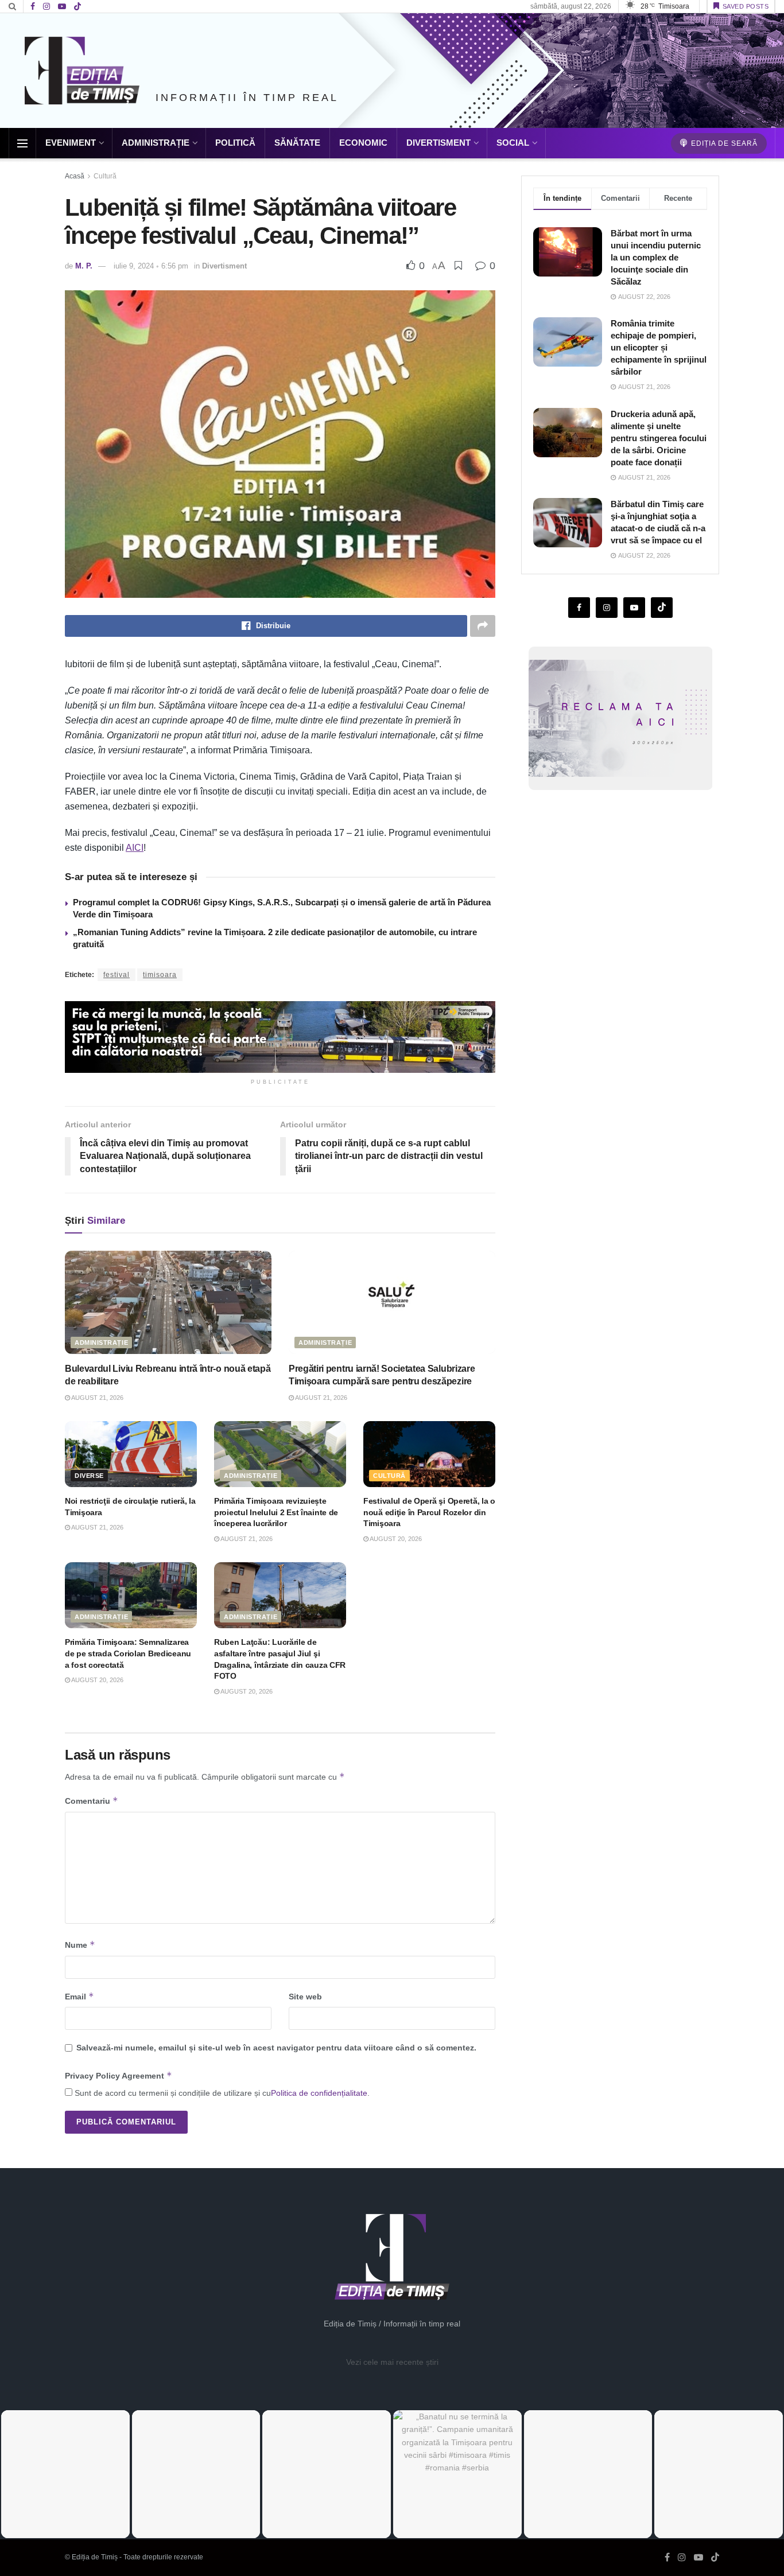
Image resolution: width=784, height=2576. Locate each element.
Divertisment (438, 143)
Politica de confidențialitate (319, 2093)
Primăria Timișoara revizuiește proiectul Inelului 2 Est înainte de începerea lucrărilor (276, 1512)
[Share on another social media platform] (483, 626)
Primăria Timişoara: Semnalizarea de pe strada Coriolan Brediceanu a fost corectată (128, 1653)
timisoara (160, 975)
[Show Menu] (22, 143)
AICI (135, 848)
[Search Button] (12, 6)
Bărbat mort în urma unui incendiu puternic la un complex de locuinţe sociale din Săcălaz (656, 257)
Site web (305, 1997)
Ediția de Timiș (95, 2557)
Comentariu (92, 1801)
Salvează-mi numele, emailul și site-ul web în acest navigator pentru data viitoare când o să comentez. (276, 2048)
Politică (235, 143)
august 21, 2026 (97, 1398)
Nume (80, 1945)
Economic (363, 143)
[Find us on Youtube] (62, 7)
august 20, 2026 (395, 1539)
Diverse (89, 1476)
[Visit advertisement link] (280, 1037)
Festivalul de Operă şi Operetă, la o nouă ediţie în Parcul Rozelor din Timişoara (429, 1512)
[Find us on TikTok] (77, 7)
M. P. (84, 266)
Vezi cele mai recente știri (392, 2362)
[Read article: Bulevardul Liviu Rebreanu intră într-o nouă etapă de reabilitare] (168, 1302)
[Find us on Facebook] (33, 7)
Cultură (105, 176)
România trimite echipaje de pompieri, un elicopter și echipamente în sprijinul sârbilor (659, 347)
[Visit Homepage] (82, 71)
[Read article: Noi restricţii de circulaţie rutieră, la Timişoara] (131, 1454)
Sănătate (297, 143)
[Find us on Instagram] (46, 7)
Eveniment (71, 143)
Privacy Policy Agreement (119, 2075)
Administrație (156, 143)
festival (117, 975)
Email (79, 1996)
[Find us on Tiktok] (662, 608)
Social (513, 143)
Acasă (75, 176)
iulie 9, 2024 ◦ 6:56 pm (151, 266)
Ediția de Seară (723, 143)
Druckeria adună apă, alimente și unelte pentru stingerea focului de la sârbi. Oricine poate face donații (659, 438)
